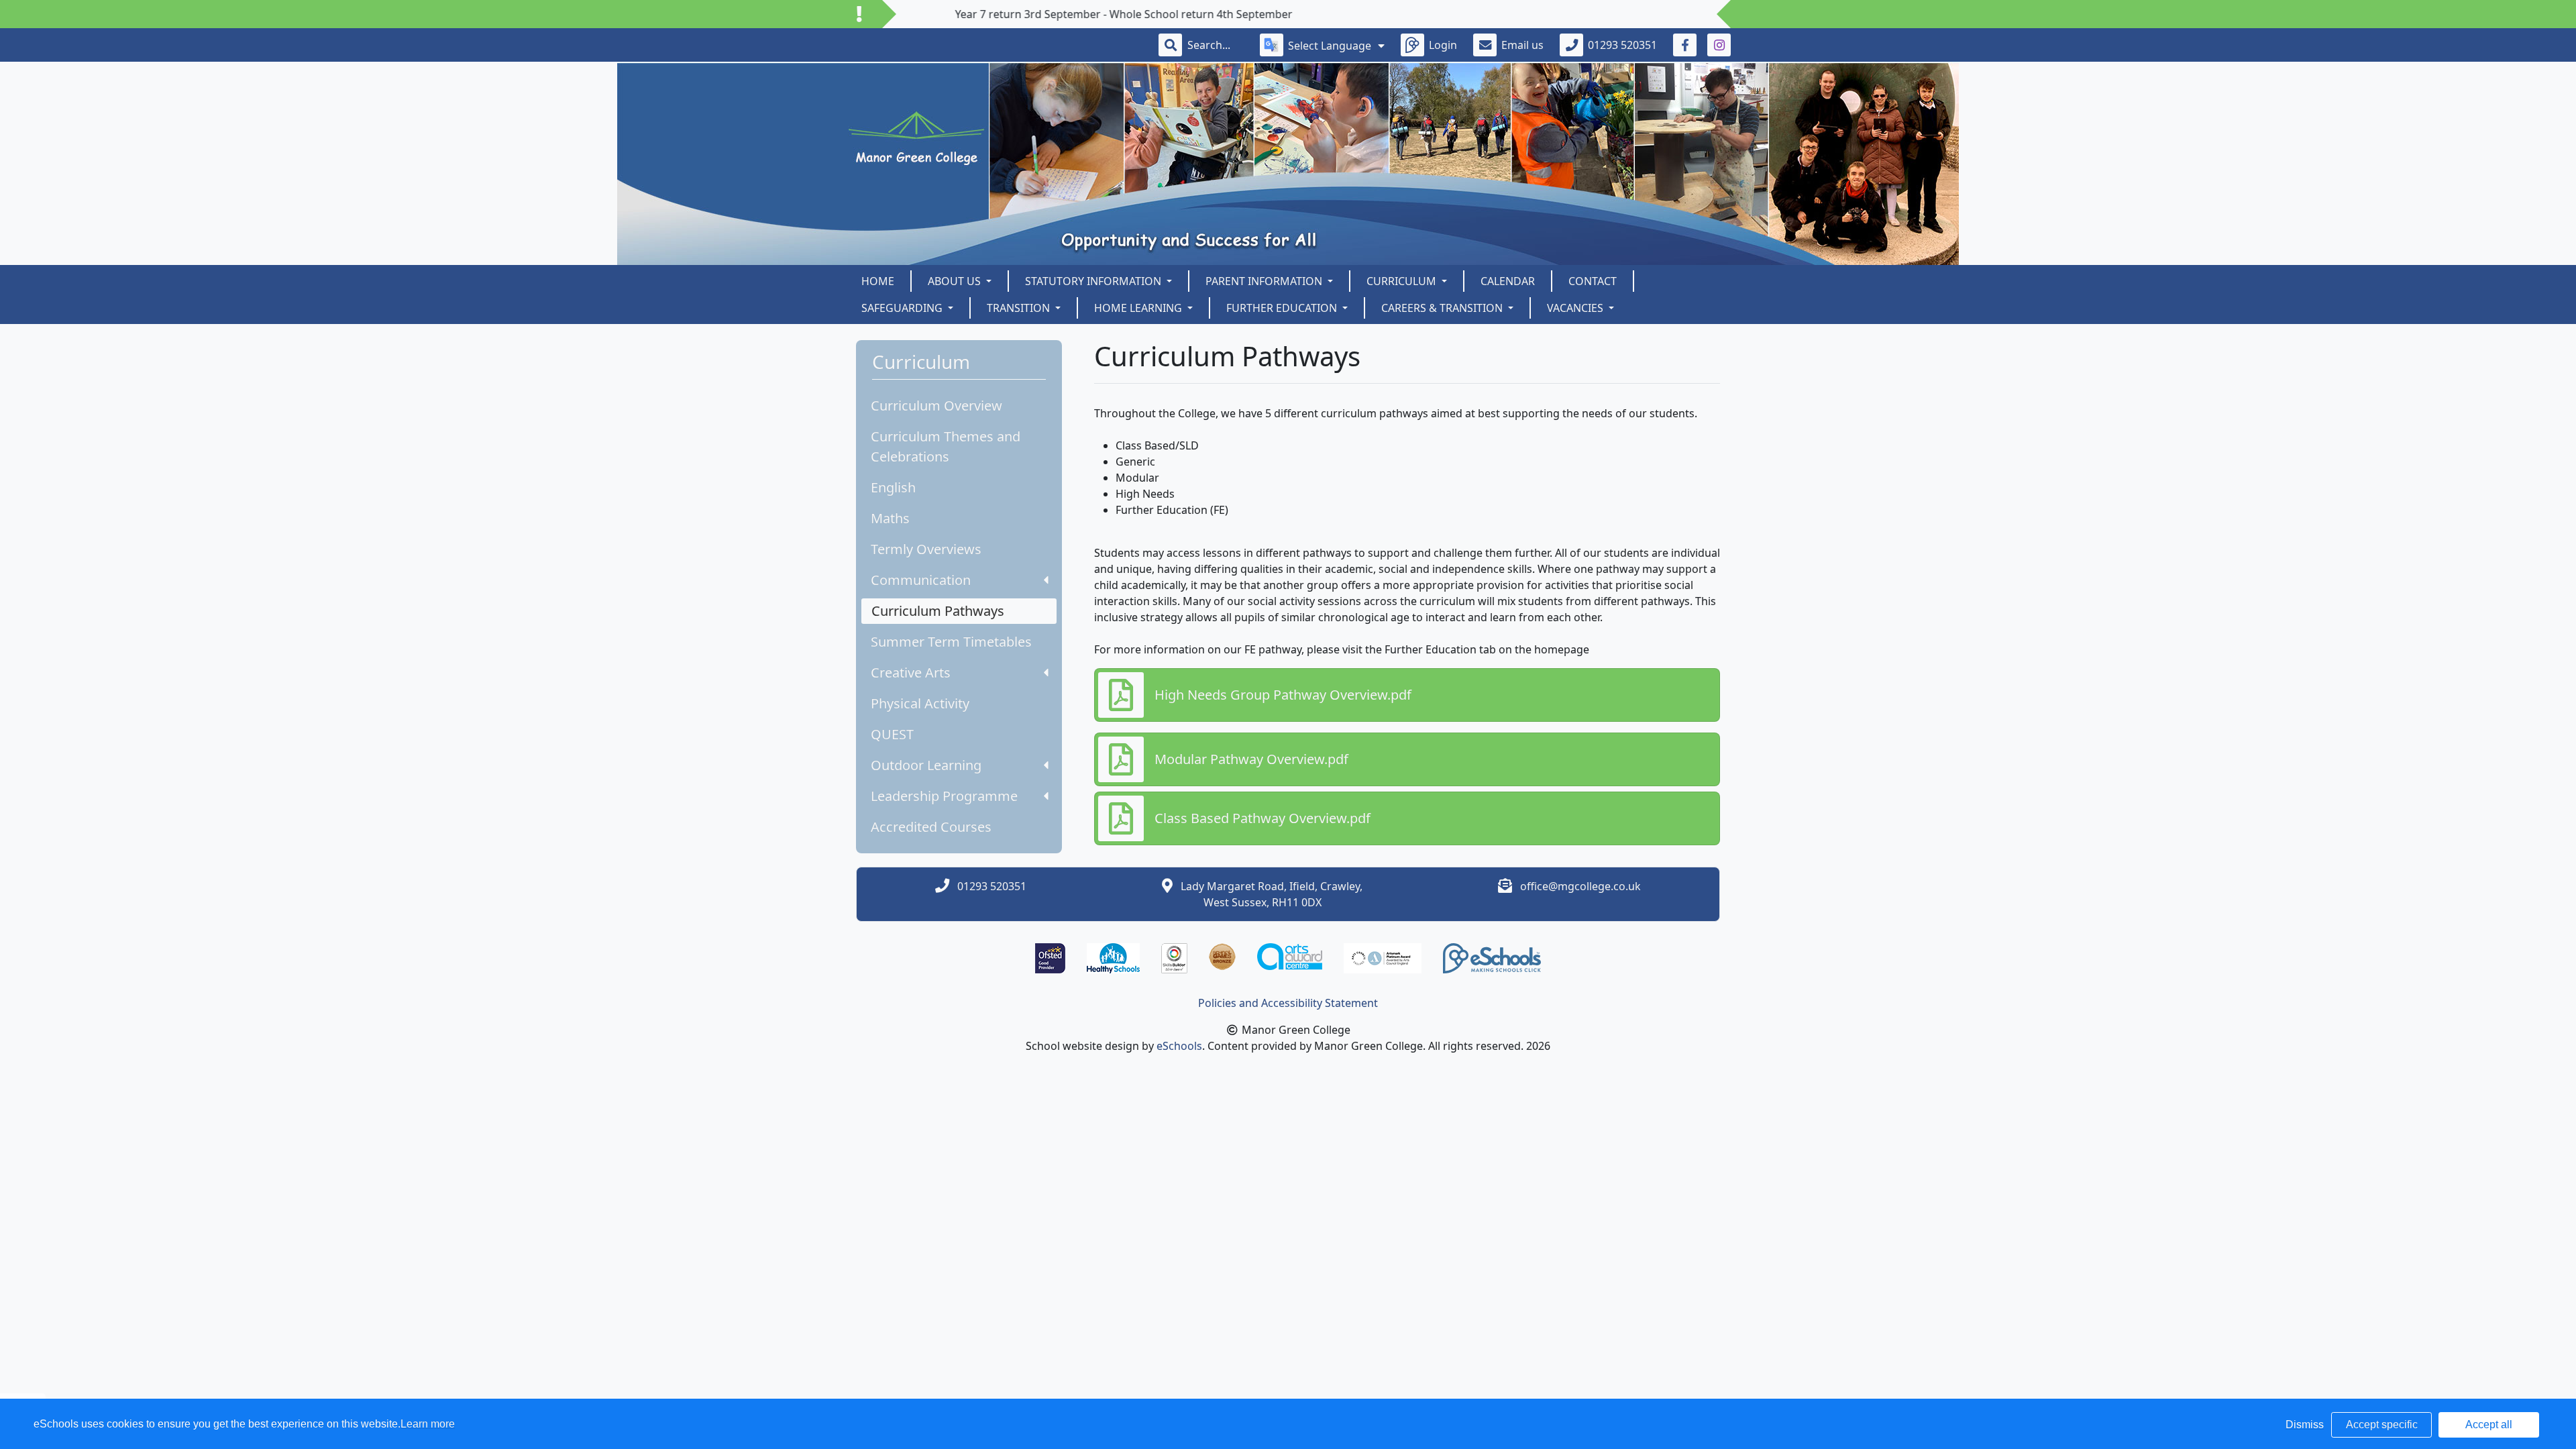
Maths (890, 518)
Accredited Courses (931, 827)
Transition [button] (1020, 308)
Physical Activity (920, 703)
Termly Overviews (926, 549)
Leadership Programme (944, 796)
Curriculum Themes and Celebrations (946, 446)
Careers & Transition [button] (1443, 308)
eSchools (1179, 1046)
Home (878, 281)
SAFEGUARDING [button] (903, 308)
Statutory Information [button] (1094, 281)
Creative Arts (911, 673)
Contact (1593, 281)
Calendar (1508, 281)
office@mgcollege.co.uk (1580, 886)
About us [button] (956, 281)
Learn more (428, 1424)
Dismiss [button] (2305, 1425)
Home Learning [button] (1139, 308)
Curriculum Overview (936, 406)
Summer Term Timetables (951, 642)
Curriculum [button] (1403, 281)
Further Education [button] (1283, 308)
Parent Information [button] (1265, 281)
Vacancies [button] (1576, 308)
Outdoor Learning (926, 765)
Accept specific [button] (2382, 1425)
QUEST (892, 734)
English (893, 487)
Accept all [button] (2489, 1425)
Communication (921, 580)
